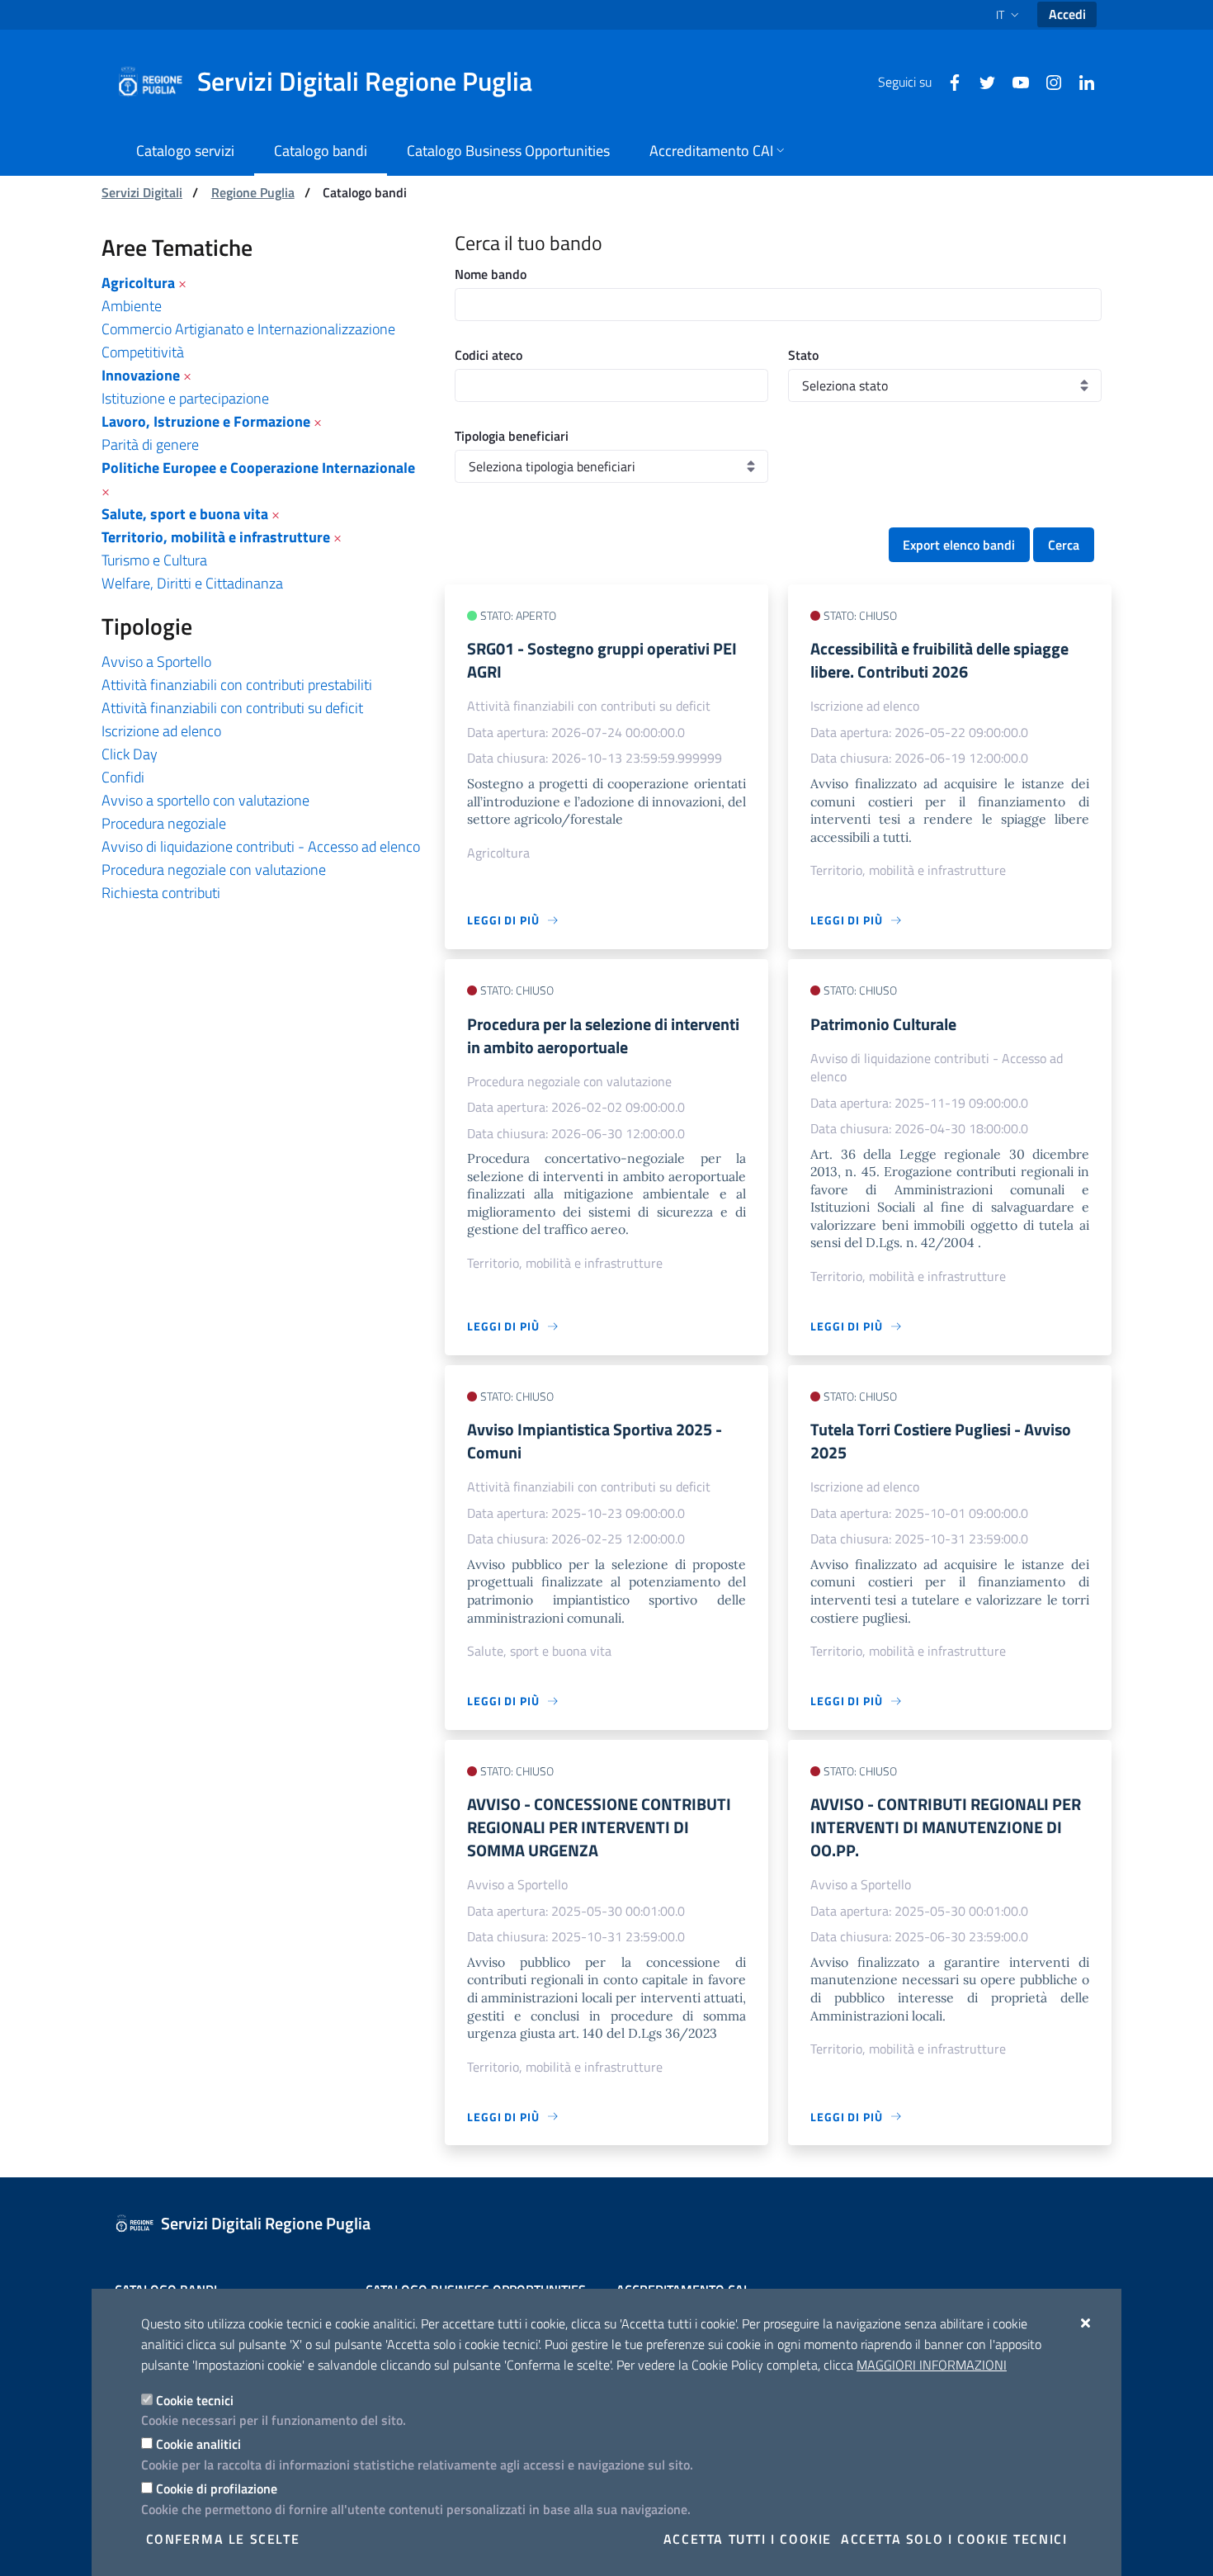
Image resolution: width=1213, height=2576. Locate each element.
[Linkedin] (1080, 81)
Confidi (123, 777)
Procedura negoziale (164, 823)
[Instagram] (1047, 81)
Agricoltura (138, 283)
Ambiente (132, 306)
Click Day (130, 754)
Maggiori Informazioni (932, 2365)
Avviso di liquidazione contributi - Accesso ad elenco (261, 846)
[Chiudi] (1086, 2323)
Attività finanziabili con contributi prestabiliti (237, 685)
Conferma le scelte (223, 2539)
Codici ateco (489, 355)
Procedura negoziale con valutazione (214, 870)
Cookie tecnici (195, 2400)
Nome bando (491, 274)
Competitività (143, 352)
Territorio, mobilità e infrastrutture (216, 537)
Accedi (1067, 14)
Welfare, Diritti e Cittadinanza (192, 583)
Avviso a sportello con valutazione (205, 800)
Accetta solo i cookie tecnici (954, 2539)
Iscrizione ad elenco (161, 731)
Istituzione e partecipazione (185, 398)
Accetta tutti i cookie (748, 2539)
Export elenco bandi (959, 545)
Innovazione (141, 375)
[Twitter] (981, 81)
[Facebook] (948, 81)
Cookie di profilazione (217, 2489)
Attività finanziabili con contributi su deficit (232, 708)
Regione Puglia (253, 192)
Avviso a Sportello (156, 662)
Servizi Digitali (142, 192)
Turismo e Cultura (154, 560)
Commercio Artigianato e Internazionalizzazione (248, 329)
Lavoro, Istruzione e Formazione (206, 421)
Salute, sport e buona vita (185, 514)
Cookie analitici (198, 2444)
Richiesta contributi (161, 893)
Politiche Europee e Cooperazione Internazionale (258, 468)
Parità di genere (150, 444)
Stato (803, 355)
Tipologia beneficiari (512, 436)
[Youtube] (1014, 81)
